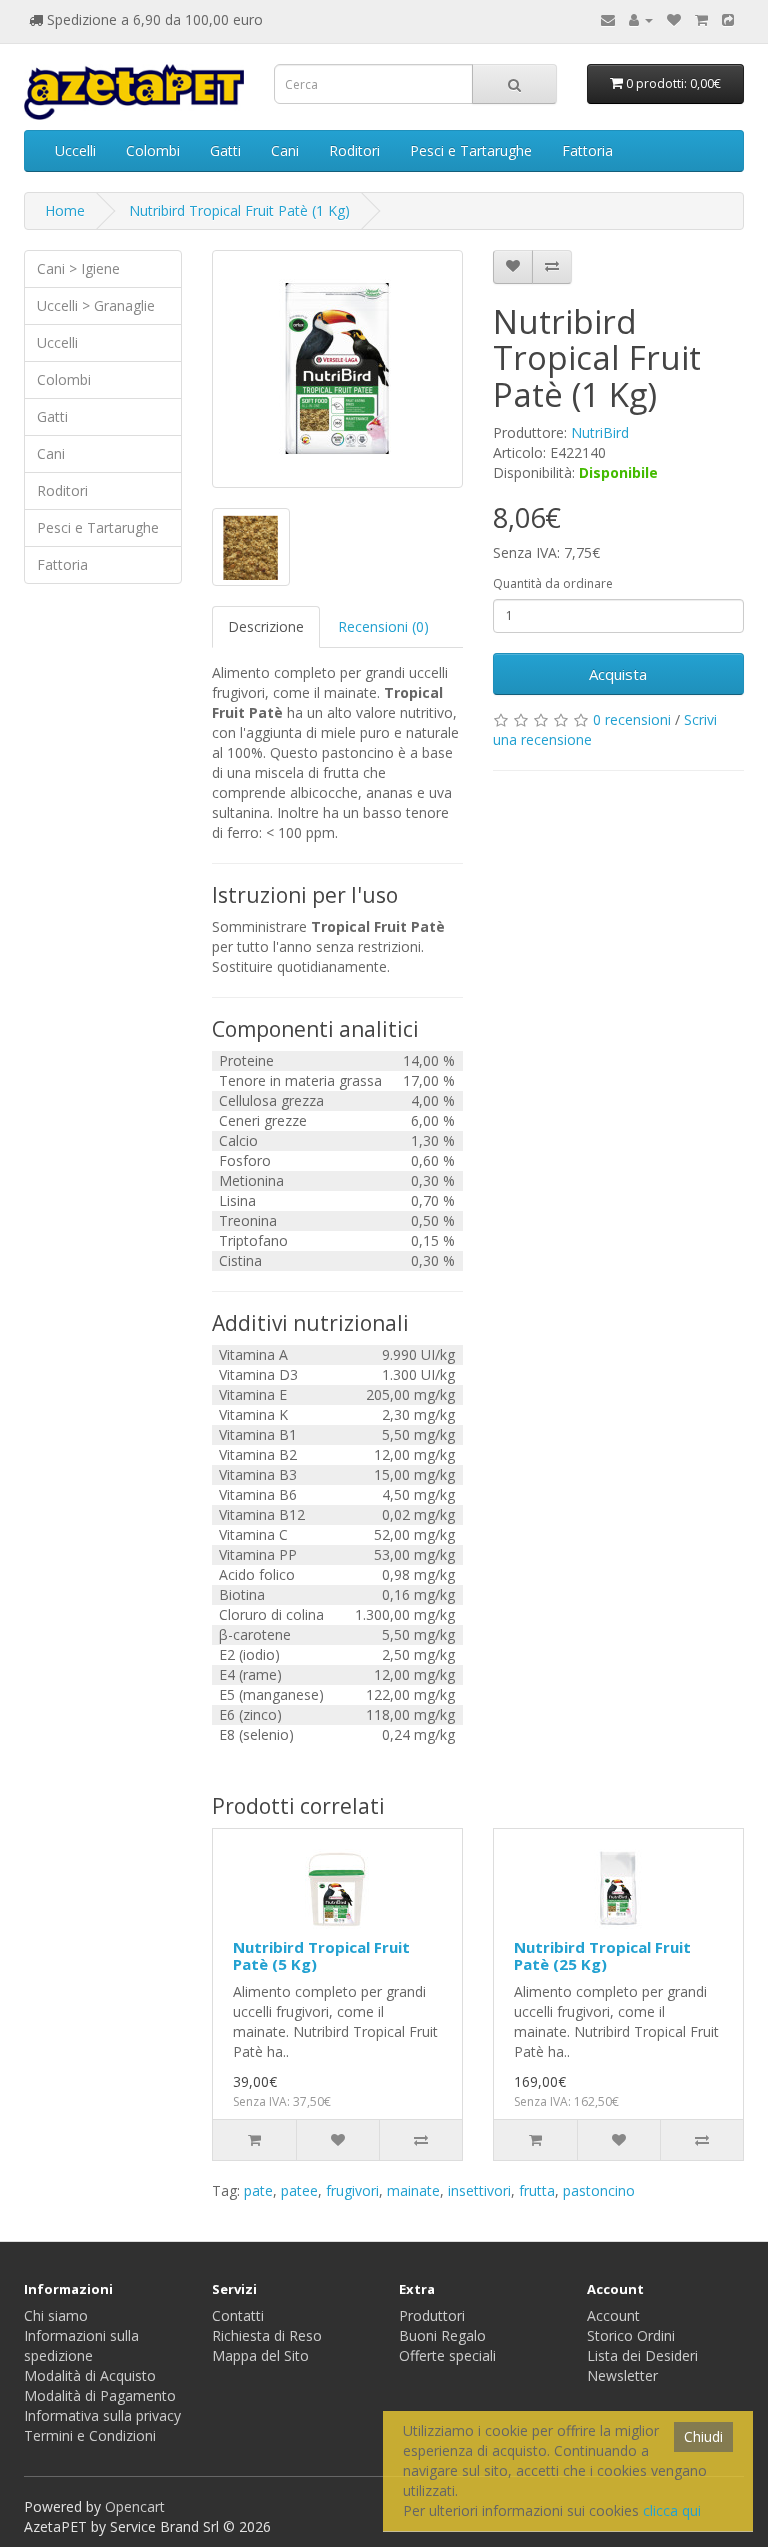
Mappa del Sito (260, 2355)
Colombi (153, 150)
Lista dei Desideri (642, 2355)
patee (299, 2190)
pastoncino (599, 2190)
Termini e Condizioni (90, 2435)
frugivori (352, 2190)
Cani (285, 150)
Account (613, 2315)
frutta (537, 2190)
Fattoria (587, 150)
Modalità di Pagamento (100, 2395)
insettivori (479, 2190)
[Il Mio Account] (641, 19)
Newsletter (622, 2375)
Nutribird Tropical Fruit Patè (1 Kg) (239, 210)
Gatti (225, 150)
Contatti (238, 2315)
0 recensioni (632, 719)
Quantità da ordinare (553, 583)
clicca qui (672, 2510)
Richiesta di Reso (267, 2335)
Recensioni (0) (383, 626)
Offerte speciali (447, 2355)
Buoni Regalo (442, 2335)
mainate (413, 2190)
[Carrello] (701, 19)
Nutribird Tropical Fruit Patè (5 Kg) (321, 1955)
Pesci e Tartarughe (471, 150)
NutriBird (600, 432)
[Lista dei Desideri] (674, 19)
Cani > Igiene (78, 268)
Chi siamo (56, 2315)
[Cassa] (728, 19)
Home (65, 210)
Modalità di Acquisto (90, 2375)
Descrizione (266, 626)
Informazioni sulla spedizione (81, 2345)
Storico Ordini (631, 2335)
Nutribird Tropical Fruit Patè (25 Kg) (602, 1955)
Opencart (135, 2506)
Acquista (618, 674)
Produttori (432, 2315)
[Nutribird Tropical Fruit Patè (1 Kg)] (337, 369)
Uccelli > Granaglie (96, 305)
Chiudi (703, 2436)
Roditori (354, 150)
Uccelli (75, 150)
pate (258, 2190)
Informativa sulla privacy (102, 2415)
